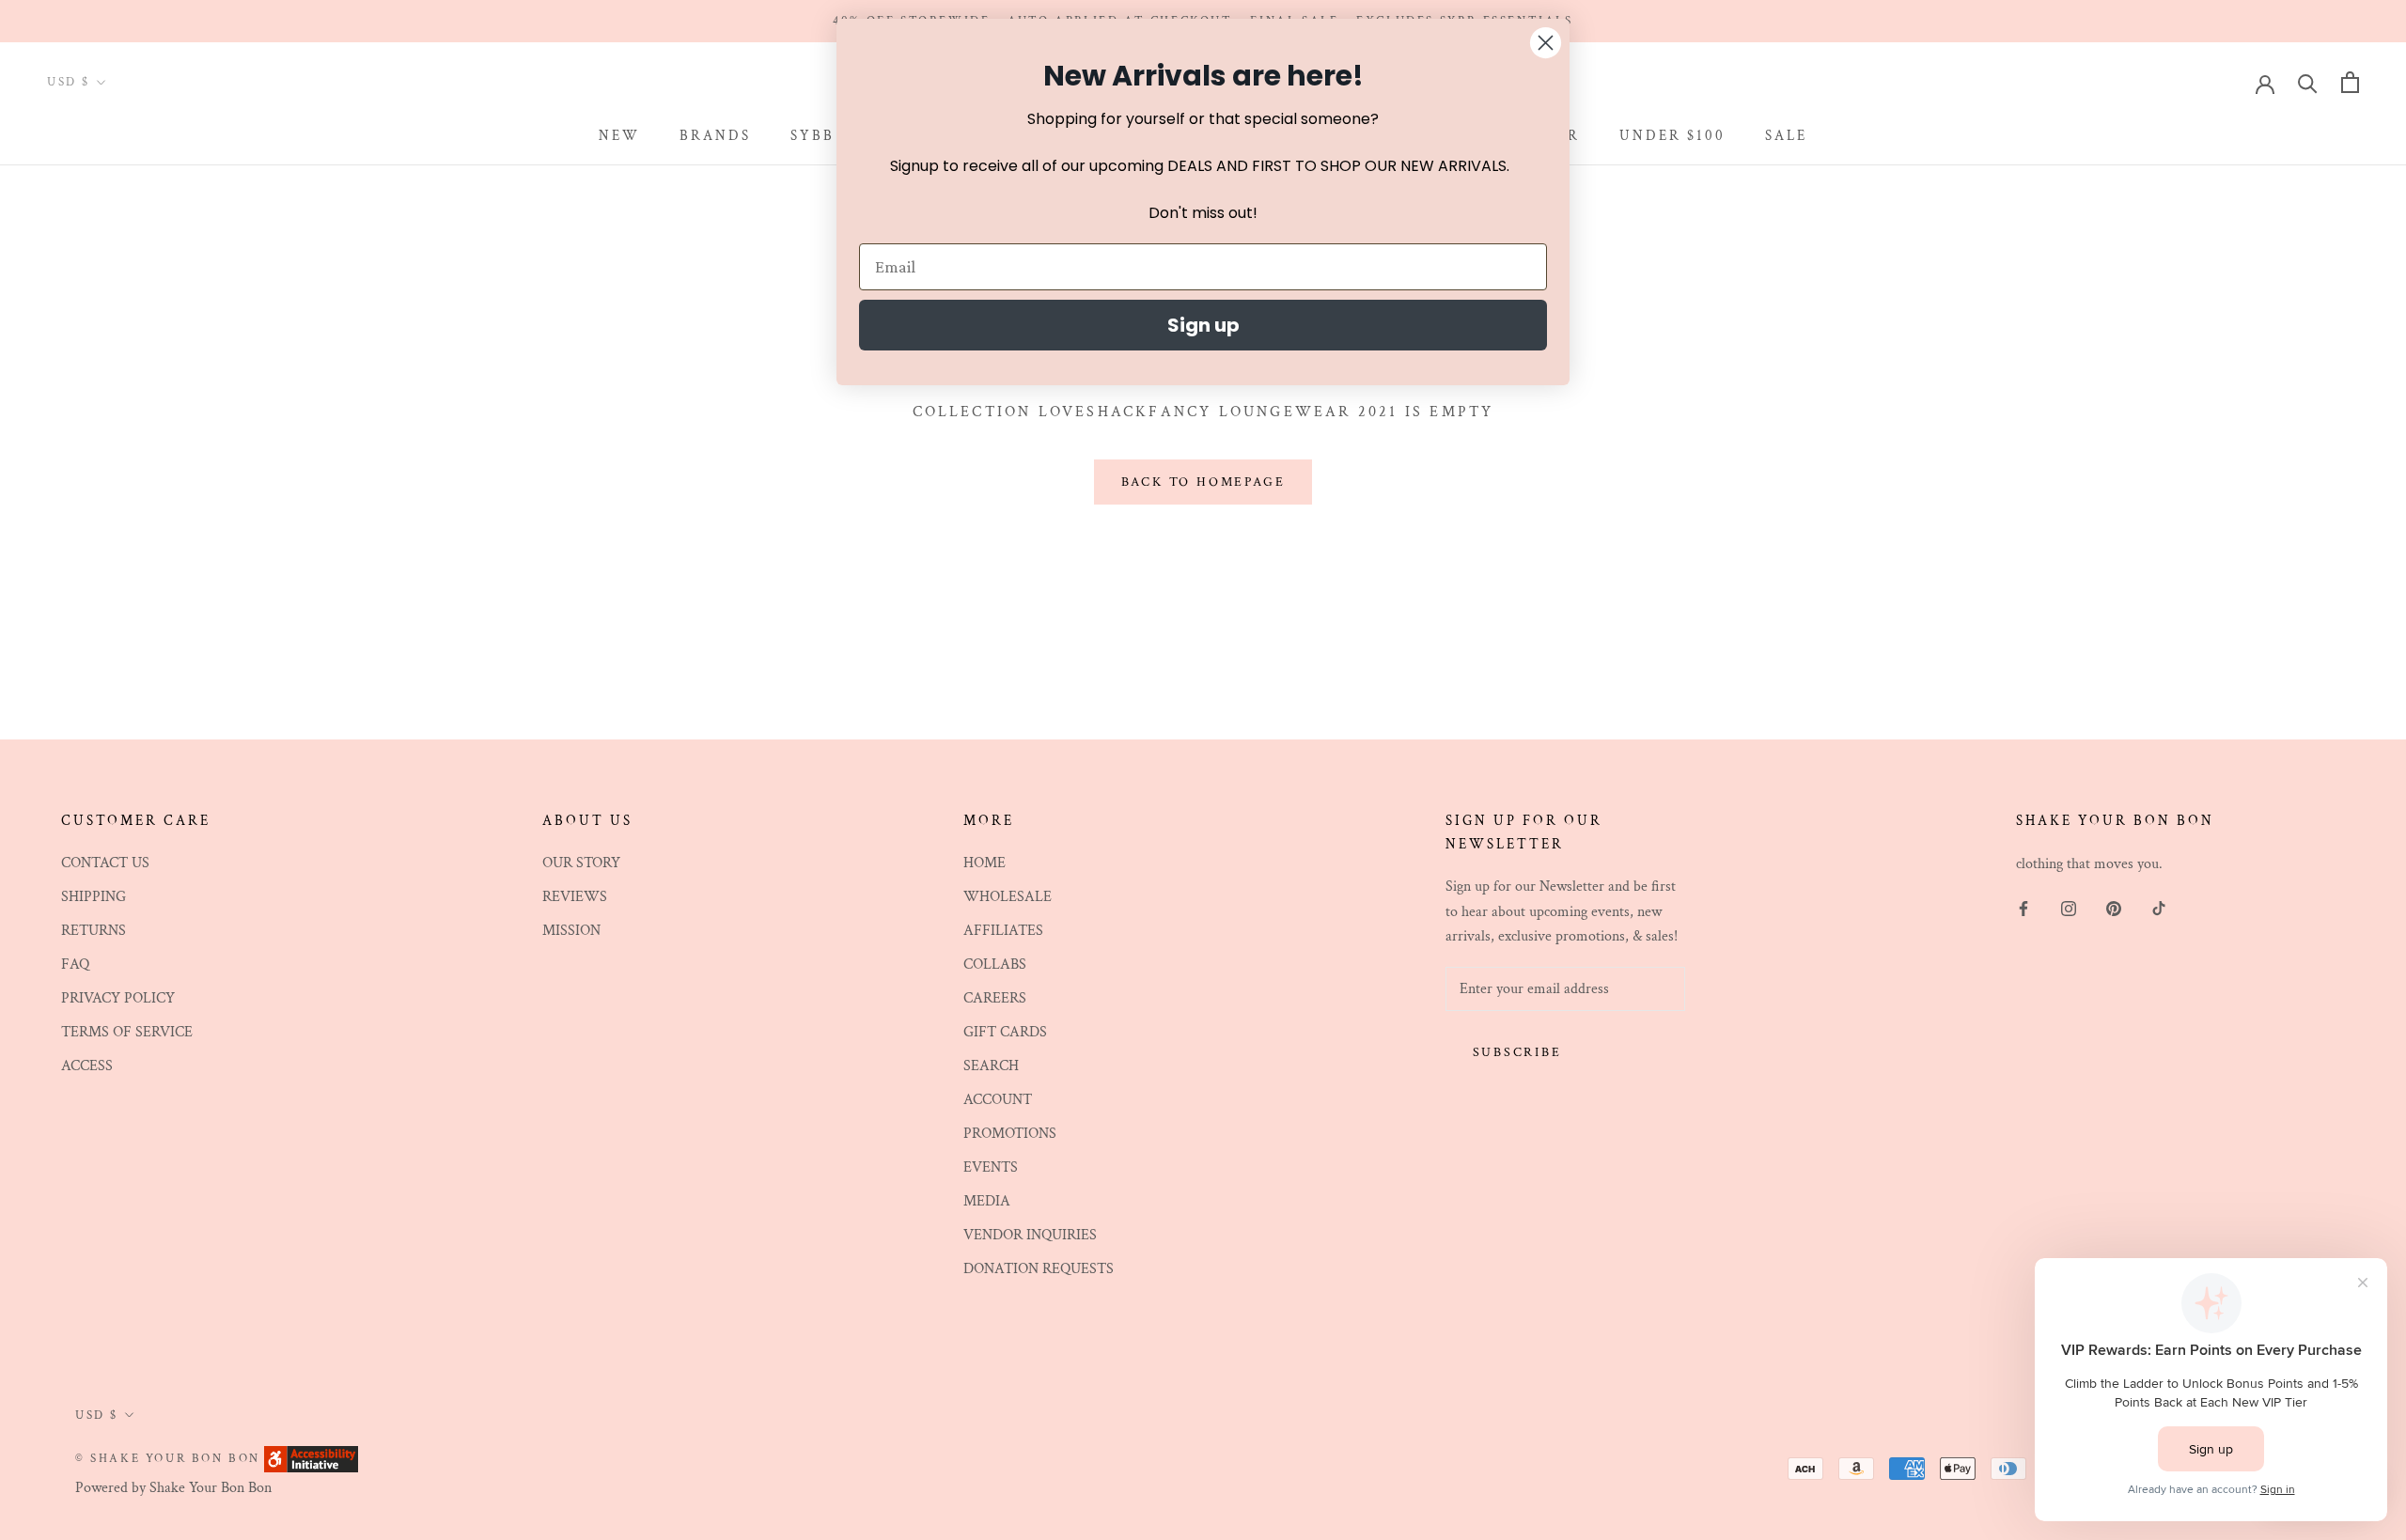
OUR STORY (581, 863)
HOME (984, 863)
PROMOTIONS (1010, 1134)
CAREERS (995, 998)
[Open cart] (2350, 82)
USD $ (69, 83)
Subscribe (1517, 1052)
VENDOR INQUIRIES (1030, 1235)
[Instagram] (2069, 908)
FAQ (75, 964)
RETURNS (94, 931)
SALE (1786, 136)
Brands (715, 136)
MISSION (571, 931)
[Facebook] (2023, 908)
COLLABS (995, 964)
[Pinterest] (2114, 908)
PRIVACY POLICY (118, 998)
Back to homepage (1203, 482)
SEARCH (991, 1066)
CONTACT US (105, 863)
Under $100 (1672, 136)
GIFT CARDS (1005, 1032)
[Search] (2308, 82)
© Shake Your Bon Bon (168, 1459)
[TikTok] (2159, 908)
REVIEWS (575, 897)
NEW (619, 136)
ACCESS (87, 1066)
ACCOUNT (998, 1100)
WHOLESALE (1008, 897)
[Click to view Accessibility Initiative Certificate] (311, 1458)
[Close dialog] (1546, 43)
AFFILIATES (1003, 931)
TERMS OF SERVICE (127, 1032)
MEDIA (987, 1201)
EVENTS (991, 1167)
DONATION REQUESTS (1039, 1269)
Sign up (1203, 325)
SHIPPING (94, 897)
